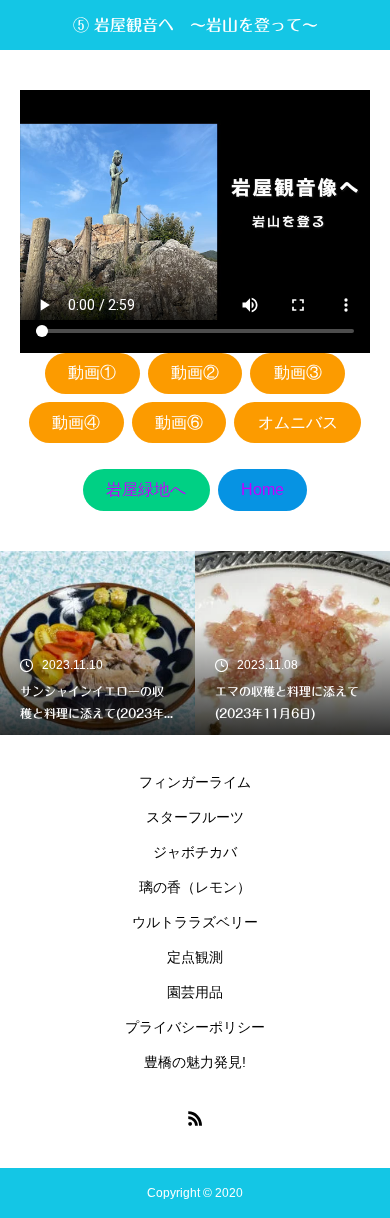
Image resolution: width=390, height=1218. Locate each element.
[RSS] (195, 1118)
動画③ (298, 372)
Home (262, 489)
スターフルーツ (195, 817)
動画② (195, 372)
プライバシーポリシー (195, 1027)
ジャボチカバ (195, 852)
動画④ (76, 422)
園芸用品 (195, 992)
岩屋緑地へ (146, 489)
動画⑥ (179, 422)
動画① (92, 372)
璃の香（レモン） (195, 887)
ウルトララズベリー (195, 922)
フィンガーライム (195, 782)
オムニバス (298, 422)
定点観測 (195, 957)
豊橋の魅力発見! (195, 1062)
